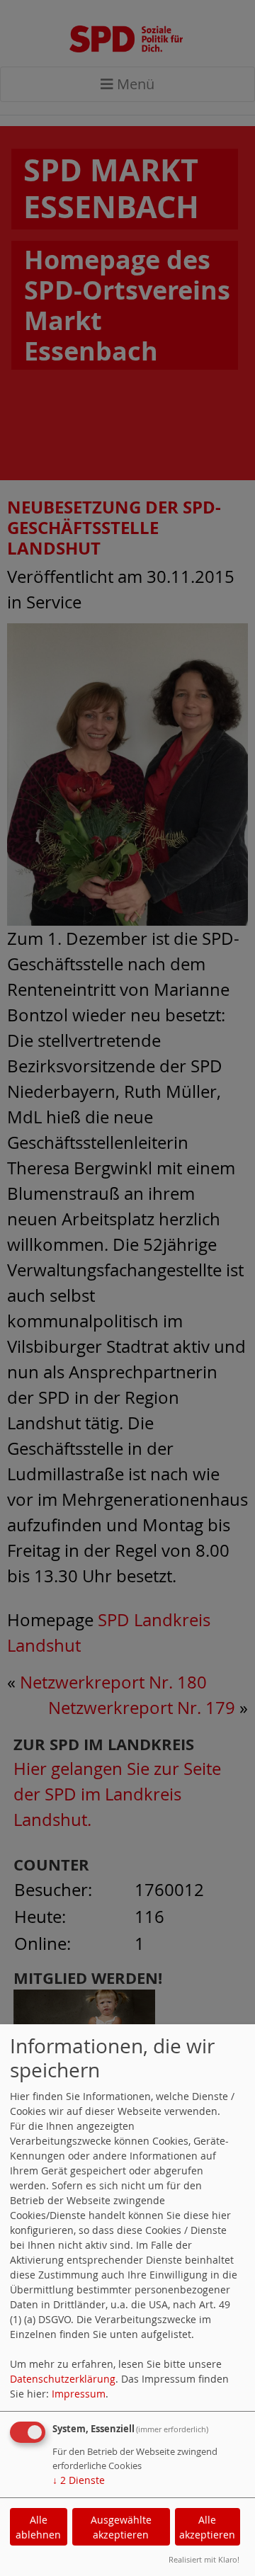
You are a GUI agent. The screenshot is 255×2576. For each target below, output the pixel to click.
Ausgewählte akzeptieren (121, 2527)
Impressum (79, 2394)
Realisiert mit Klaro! (204, 2559)
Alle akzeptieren (207, 2527)
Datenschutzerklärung (63, 2379)
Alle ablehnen (38, 2527)
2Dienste (79, 2480)
